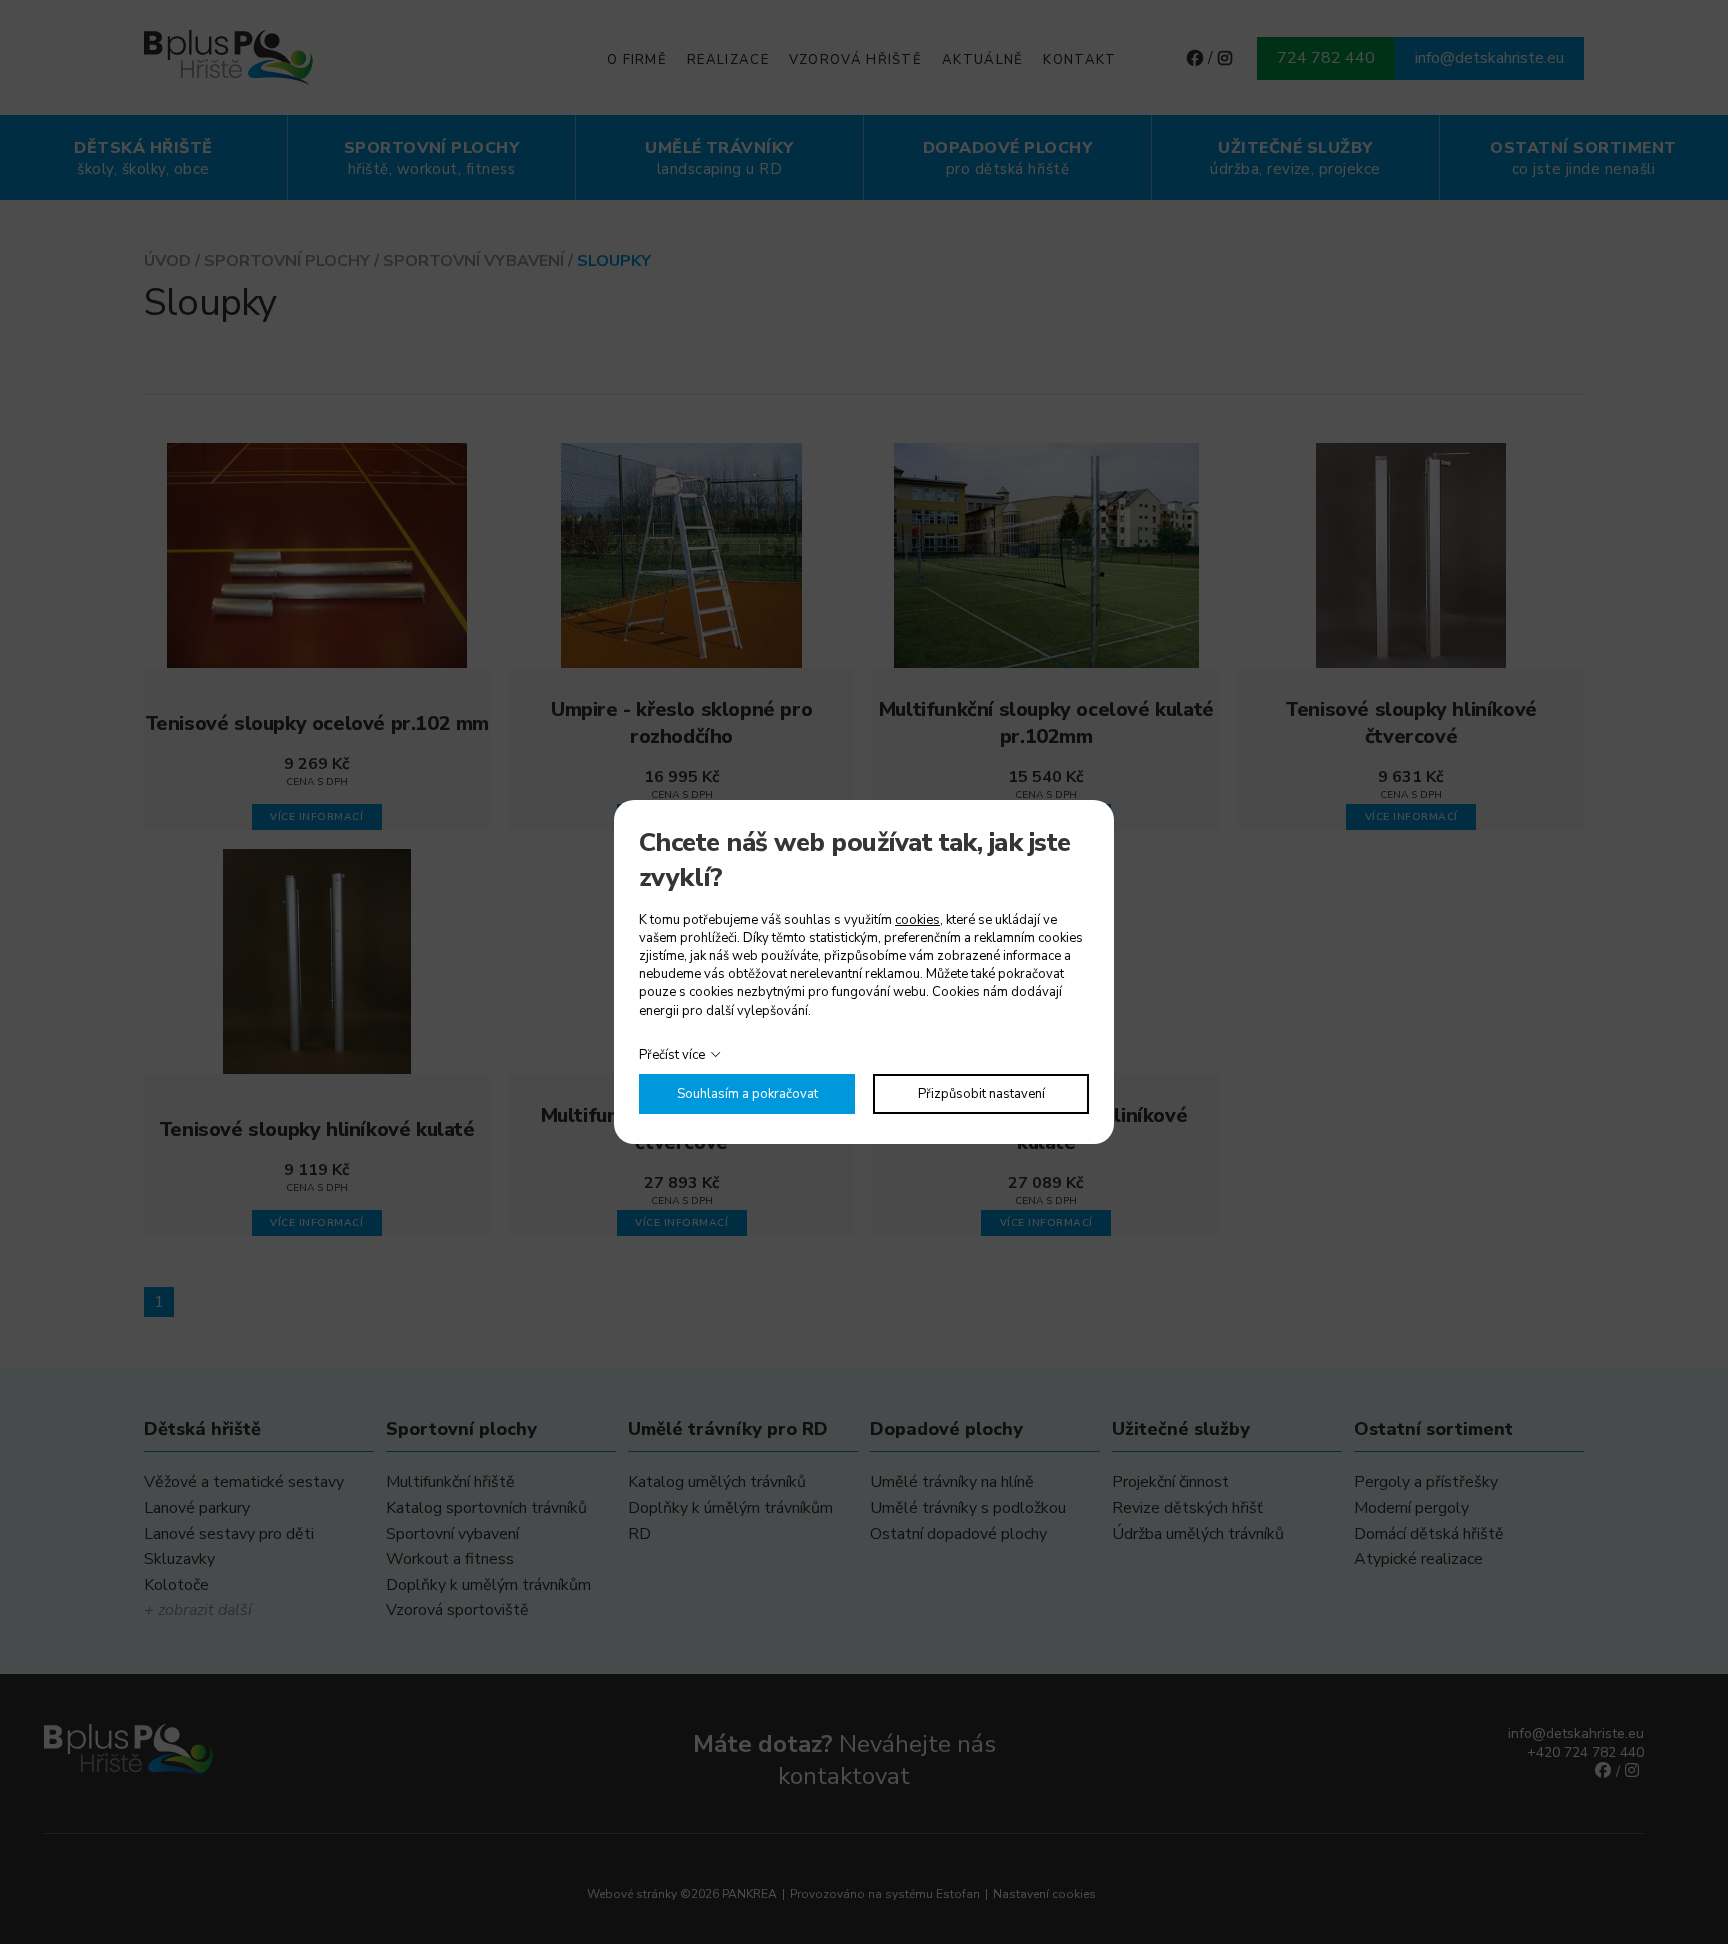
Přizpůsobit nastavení (981, 1094)
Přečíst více (672, 1055)
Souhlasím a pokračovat (747, 1094)
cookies (917, 920)
